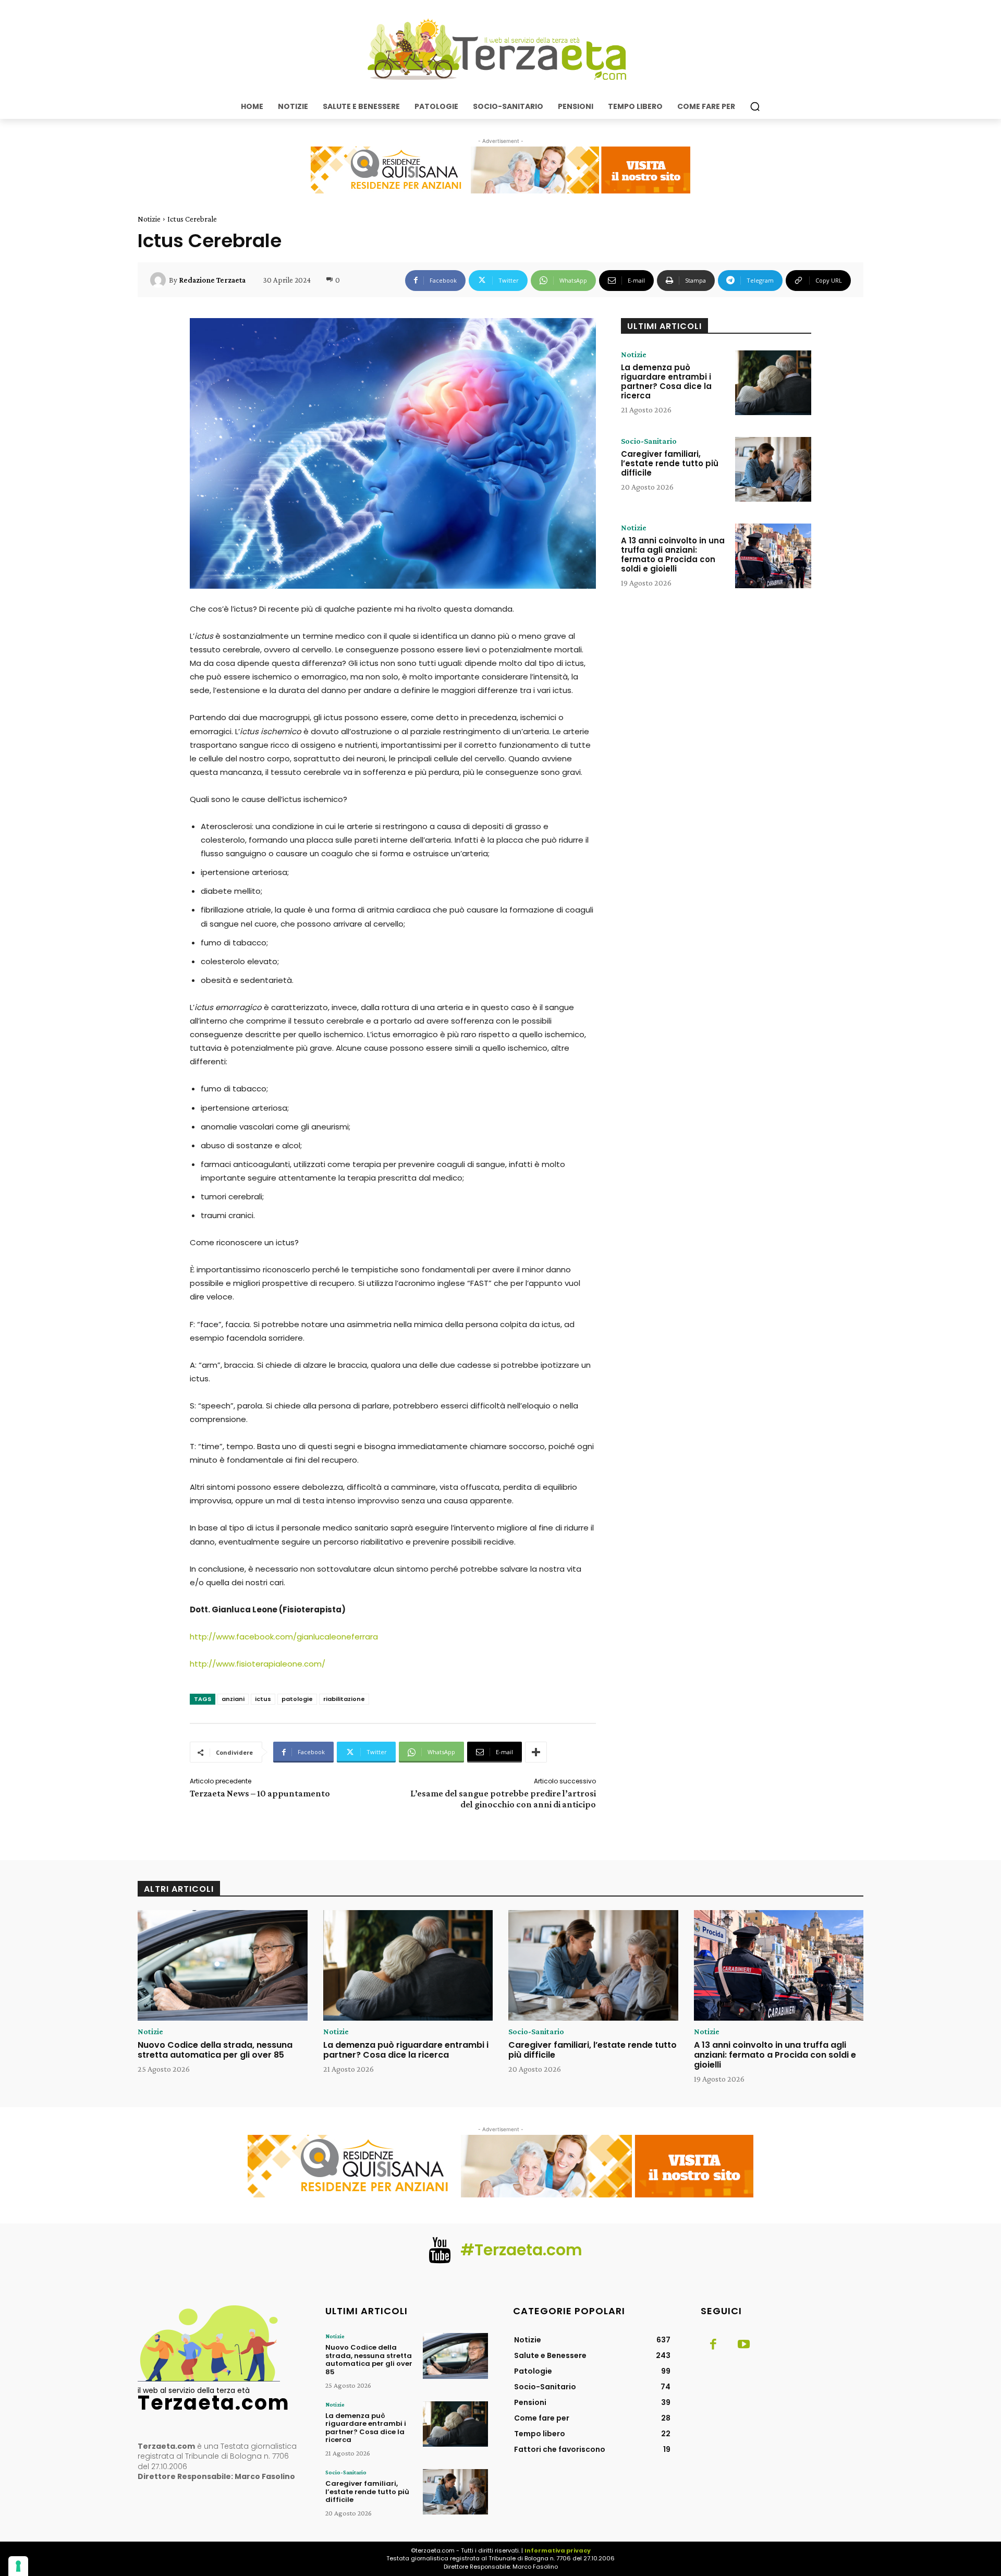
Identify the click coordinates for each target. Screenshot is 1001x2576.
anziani (233, 1699)
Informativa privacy (558, 2550)
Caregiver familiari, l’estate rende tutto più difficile (670, 463)
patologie (297, 1699)
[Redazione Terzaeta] (160, 280)
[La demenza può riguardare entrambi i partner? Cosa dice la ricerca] (773, 383)
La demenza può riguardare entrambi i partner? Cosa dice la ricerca (666, 381)
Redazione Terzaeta (212, 280)
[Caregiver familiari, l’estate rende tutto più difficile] (773, 469)
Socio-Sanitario (649, 441)
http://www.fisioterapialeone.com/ (258, 1664)
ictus (263, 1699)
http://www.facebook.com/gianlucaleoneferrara (284, 1637)
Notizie (149, 219)
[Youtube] (743, 2345)
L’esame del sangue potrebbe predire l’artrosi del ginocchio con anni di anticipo (503, 1799)
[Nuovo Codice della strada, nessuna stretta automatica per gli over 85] (223, 1965)
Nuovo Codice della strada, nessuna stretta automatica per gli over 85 (215, 2050)
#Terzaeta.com (521, 2250)
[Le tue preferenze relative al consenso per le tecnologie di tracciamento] (18, 2566)
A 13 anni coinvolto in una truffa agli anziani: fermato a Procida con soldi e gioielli (673, 555)
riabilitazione (344, 1699)
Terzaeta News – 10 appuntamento (260, 1793)
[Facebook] (713, 2345)
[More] (536, 1752)
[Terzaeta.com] (500, 50)
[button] (755, 106)
